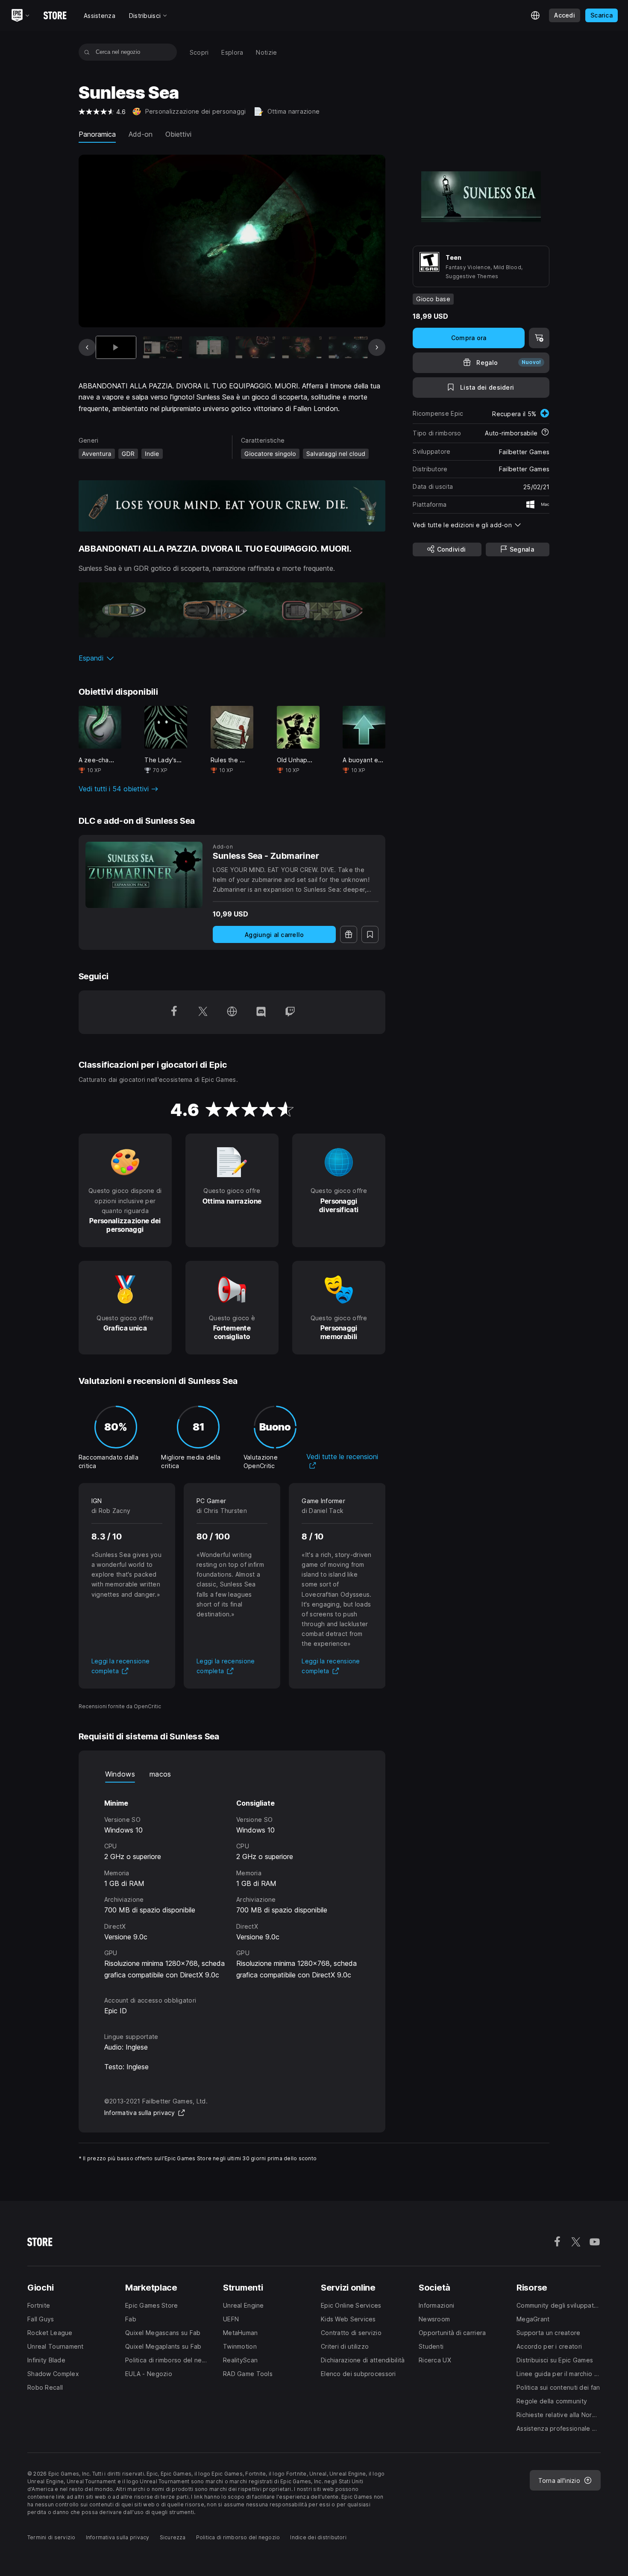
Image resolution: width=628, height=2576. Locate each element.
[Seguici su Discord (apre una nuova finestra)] (261, 1012)
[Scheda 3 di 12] (209, 347)
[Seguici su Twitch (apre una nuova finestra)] (290, 1012)
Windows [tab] (120, 1774)
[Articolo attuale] (116, 347)
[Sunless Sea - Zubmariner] (144, 875)
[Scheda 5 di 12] (302, 347)
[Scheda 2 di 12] (163, 347)
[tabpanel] (232, 1881)
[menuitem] (199, 52)
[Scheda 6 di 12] (348, 347)
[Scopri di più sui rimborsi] (545, 433)
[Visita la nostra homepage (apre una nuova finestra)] (232, 1012)
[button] (232, 658)
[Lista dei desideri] (370, 934)
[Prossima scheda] (377, 347)
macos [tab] (160, 1774)
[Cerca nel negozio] (87, 52)
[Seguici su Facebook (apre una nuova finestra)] (174, 1012)
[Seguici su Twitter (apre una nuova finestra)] (203, 1012)
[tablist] (232, 1774)
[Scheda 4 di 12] (255, 347)
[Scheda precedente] (87, 347)
